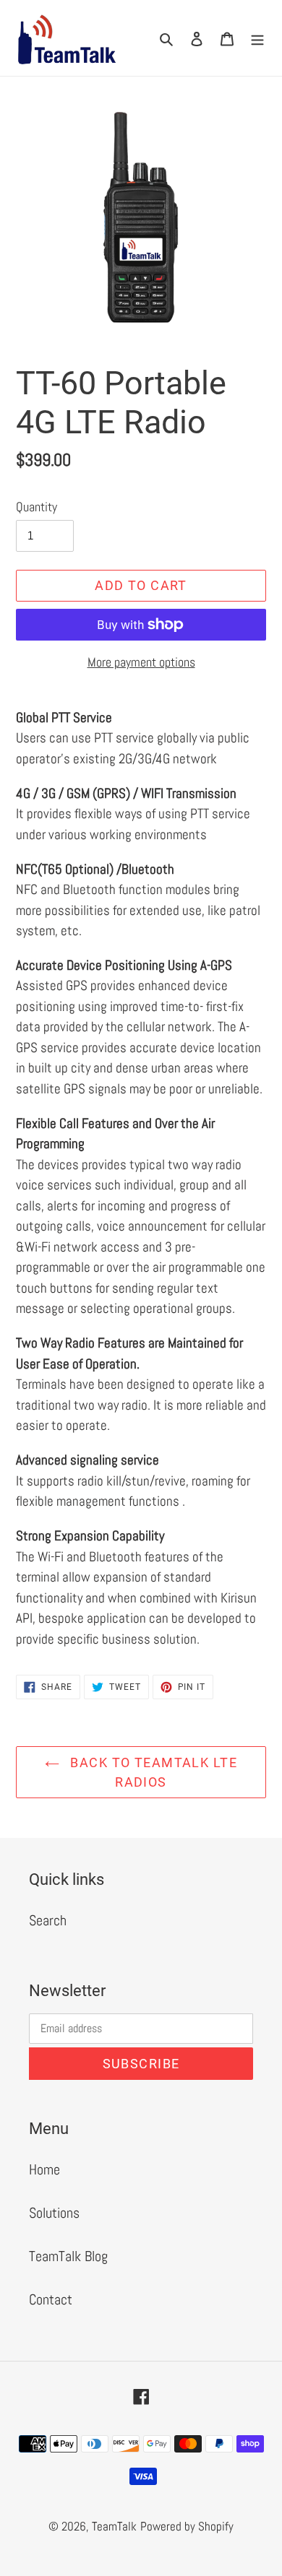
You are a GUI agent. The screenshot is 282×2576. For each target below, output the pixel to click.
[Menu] (257, 38)
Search (48, 1920)
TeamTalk (114, 2526)
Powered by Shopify (187, 2526)
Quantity (37, 507)
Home (44, 2169)
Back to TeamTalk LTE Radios (152, 1772)
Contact (51, 2299)
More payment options (141, 662)
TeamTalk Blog (68, 2256)
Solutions (54, 2213)
